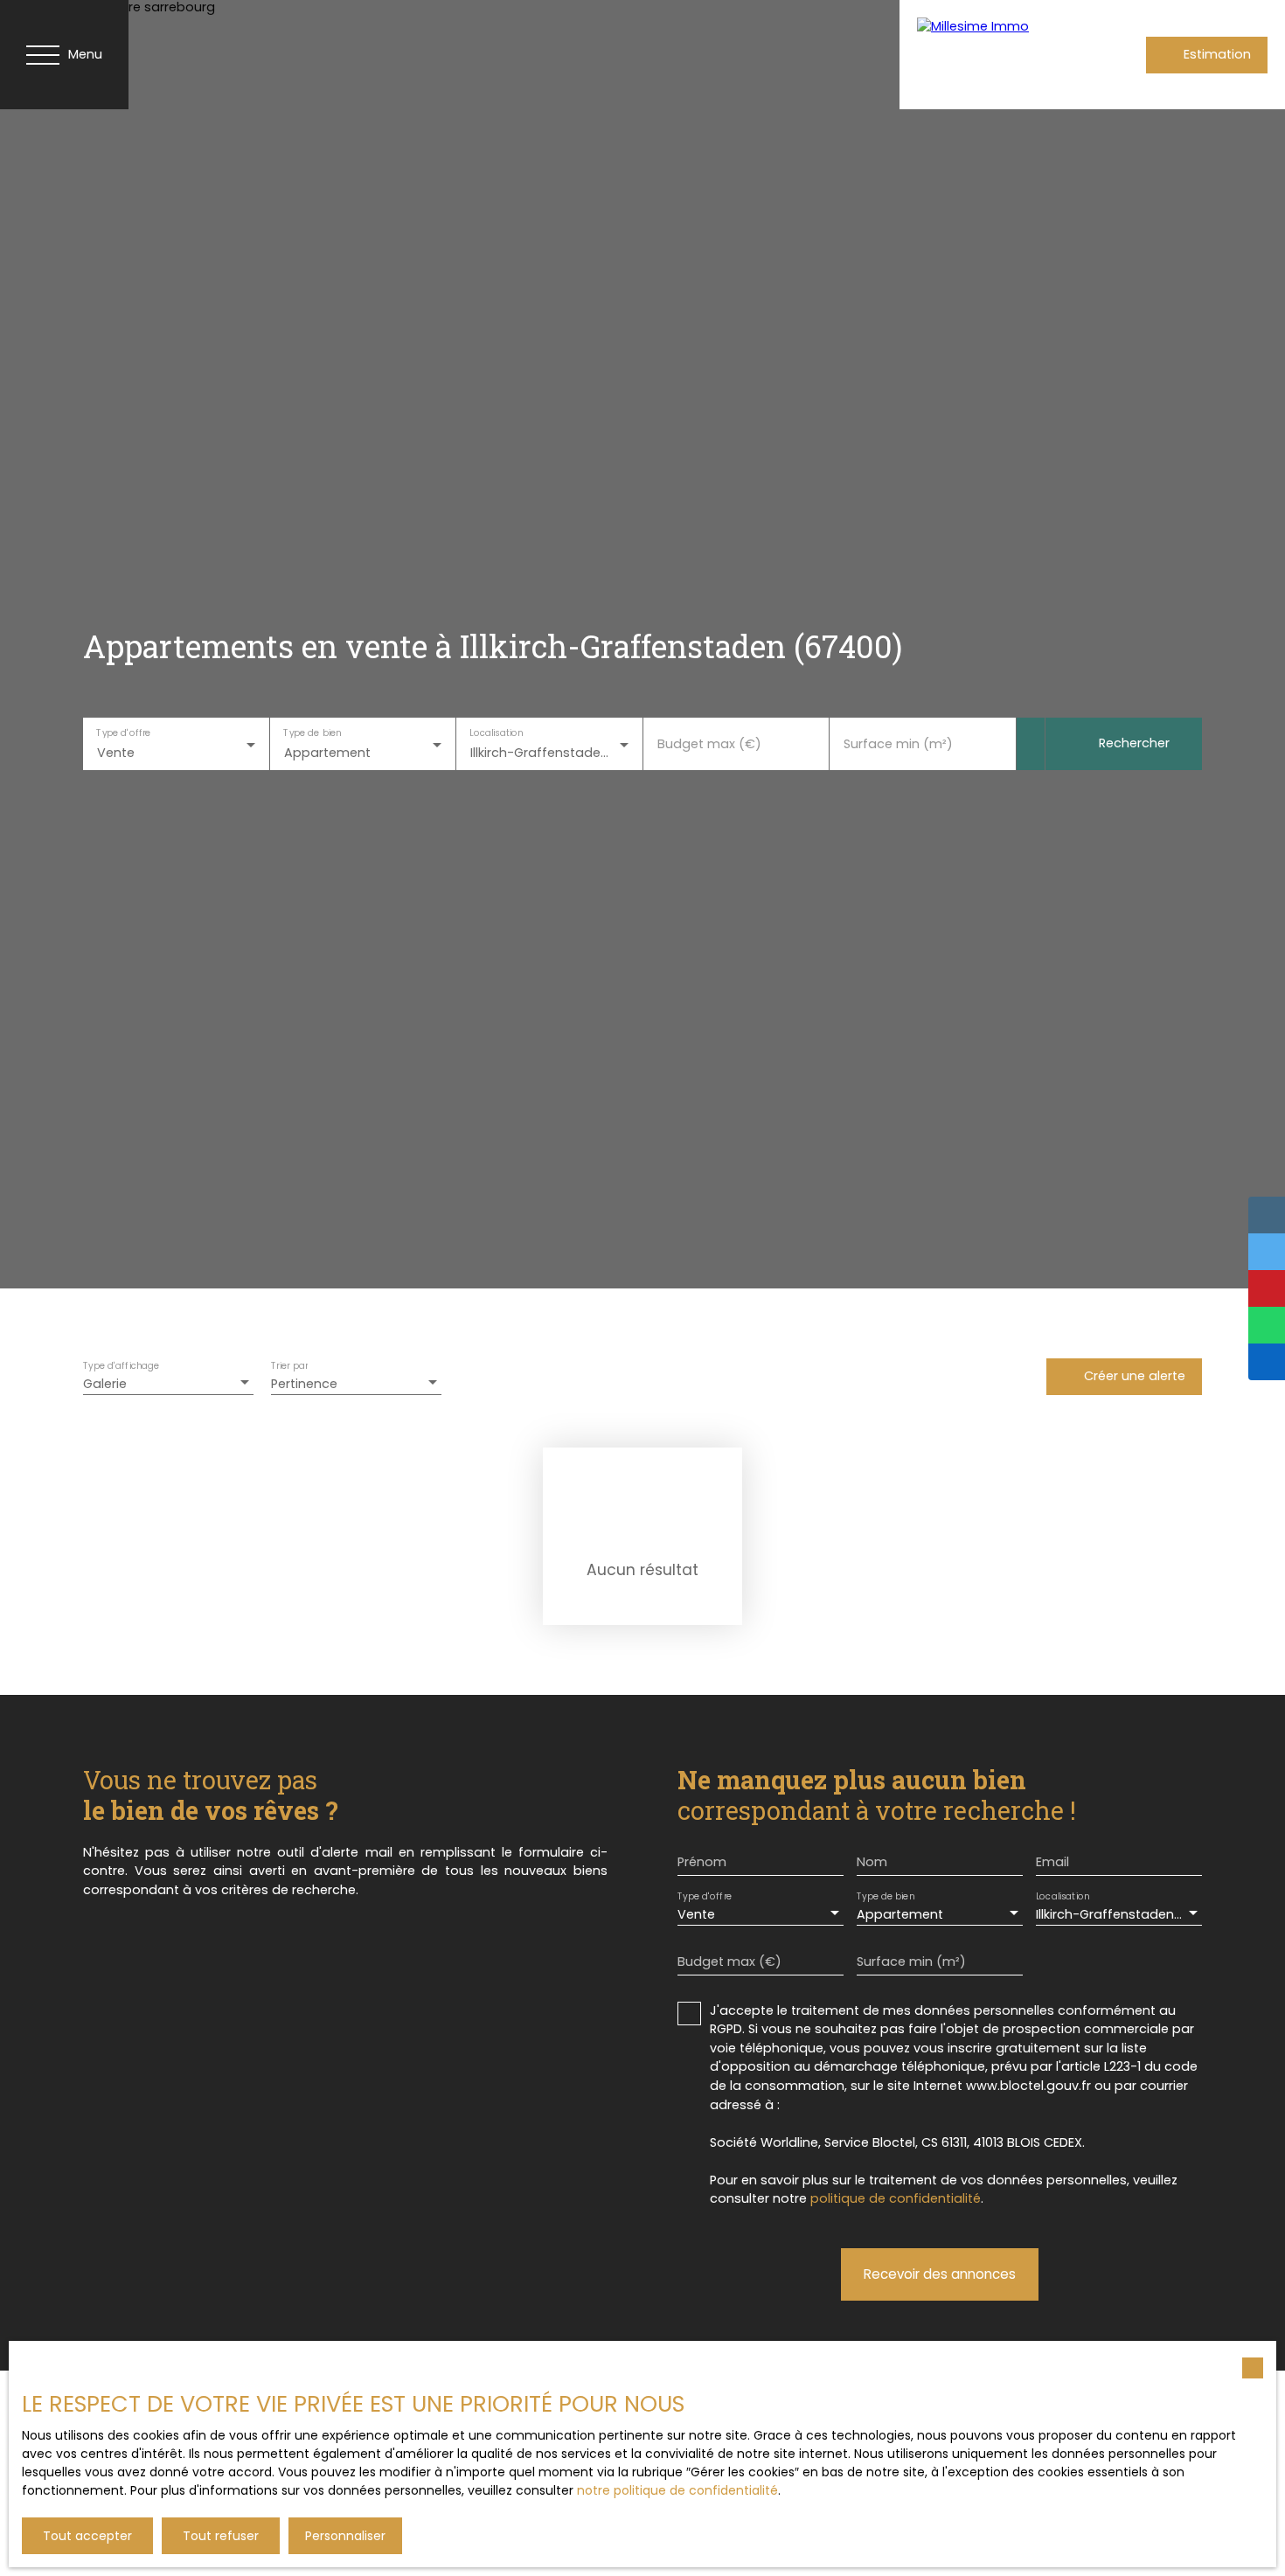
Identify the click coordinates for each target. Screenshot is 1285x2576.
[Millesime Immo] (987, 55)
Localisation (496, 733)
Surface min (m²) (898, 744)
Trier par (289, 1366)
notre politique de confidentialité (677, 2490)
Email (1052, 1862)
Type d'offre (123, 733)
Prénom (702, 1862)
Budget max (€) (709, 744)
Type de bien (312, 733)
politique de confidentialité (896, 2198)
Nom (872, 1862)
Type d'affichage (122, 1366)
